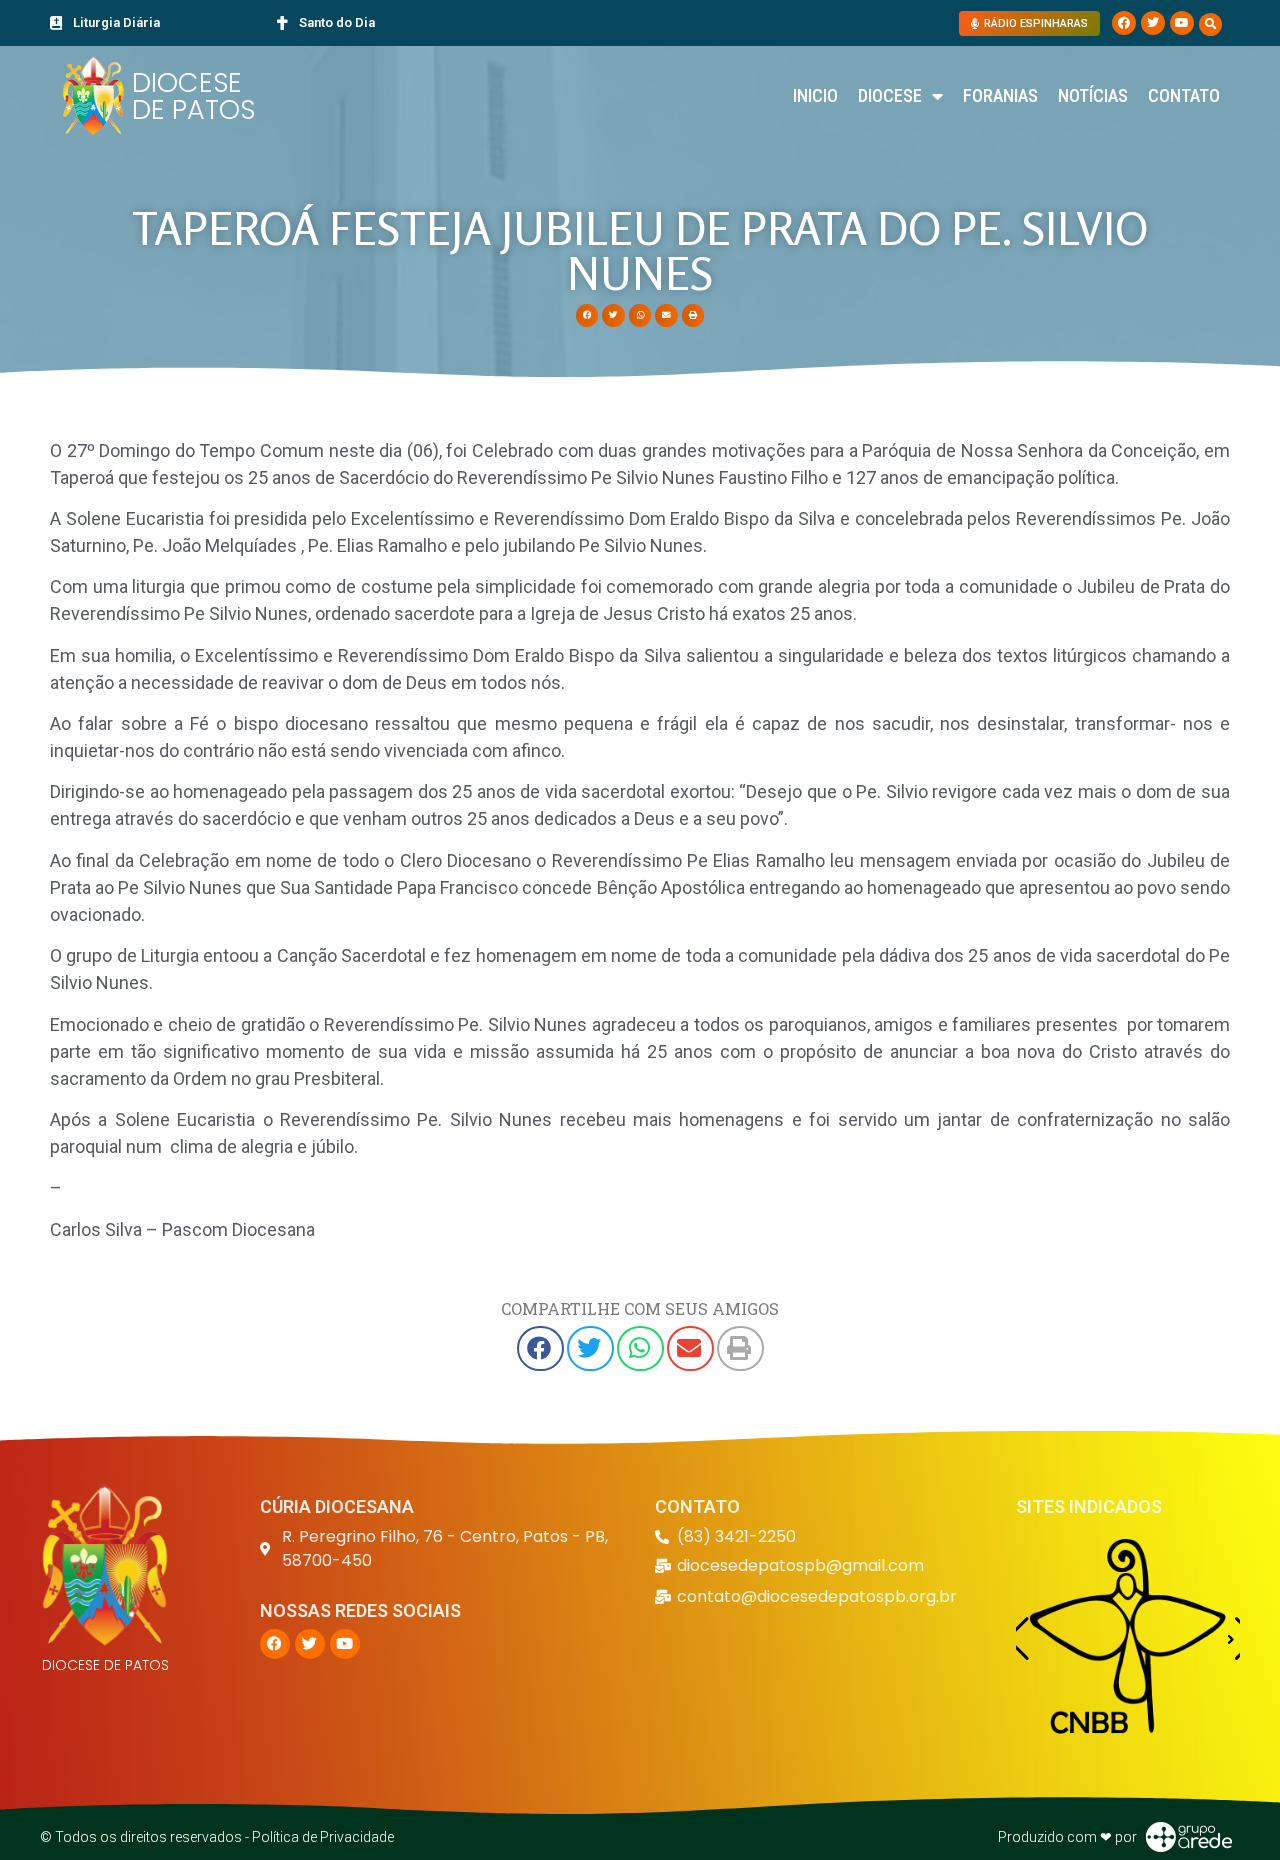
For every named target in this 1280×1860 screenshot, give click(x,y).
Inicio (815, 95)
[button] (1210, 24)
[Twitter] (1153, 23)
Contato (1184, 95)
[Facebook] (1124, 23)
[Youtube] (1182, 23)
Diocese (890, 95)
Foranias (1000, 95)
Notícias (1093, 95)
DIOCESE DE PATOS (193, 96)
